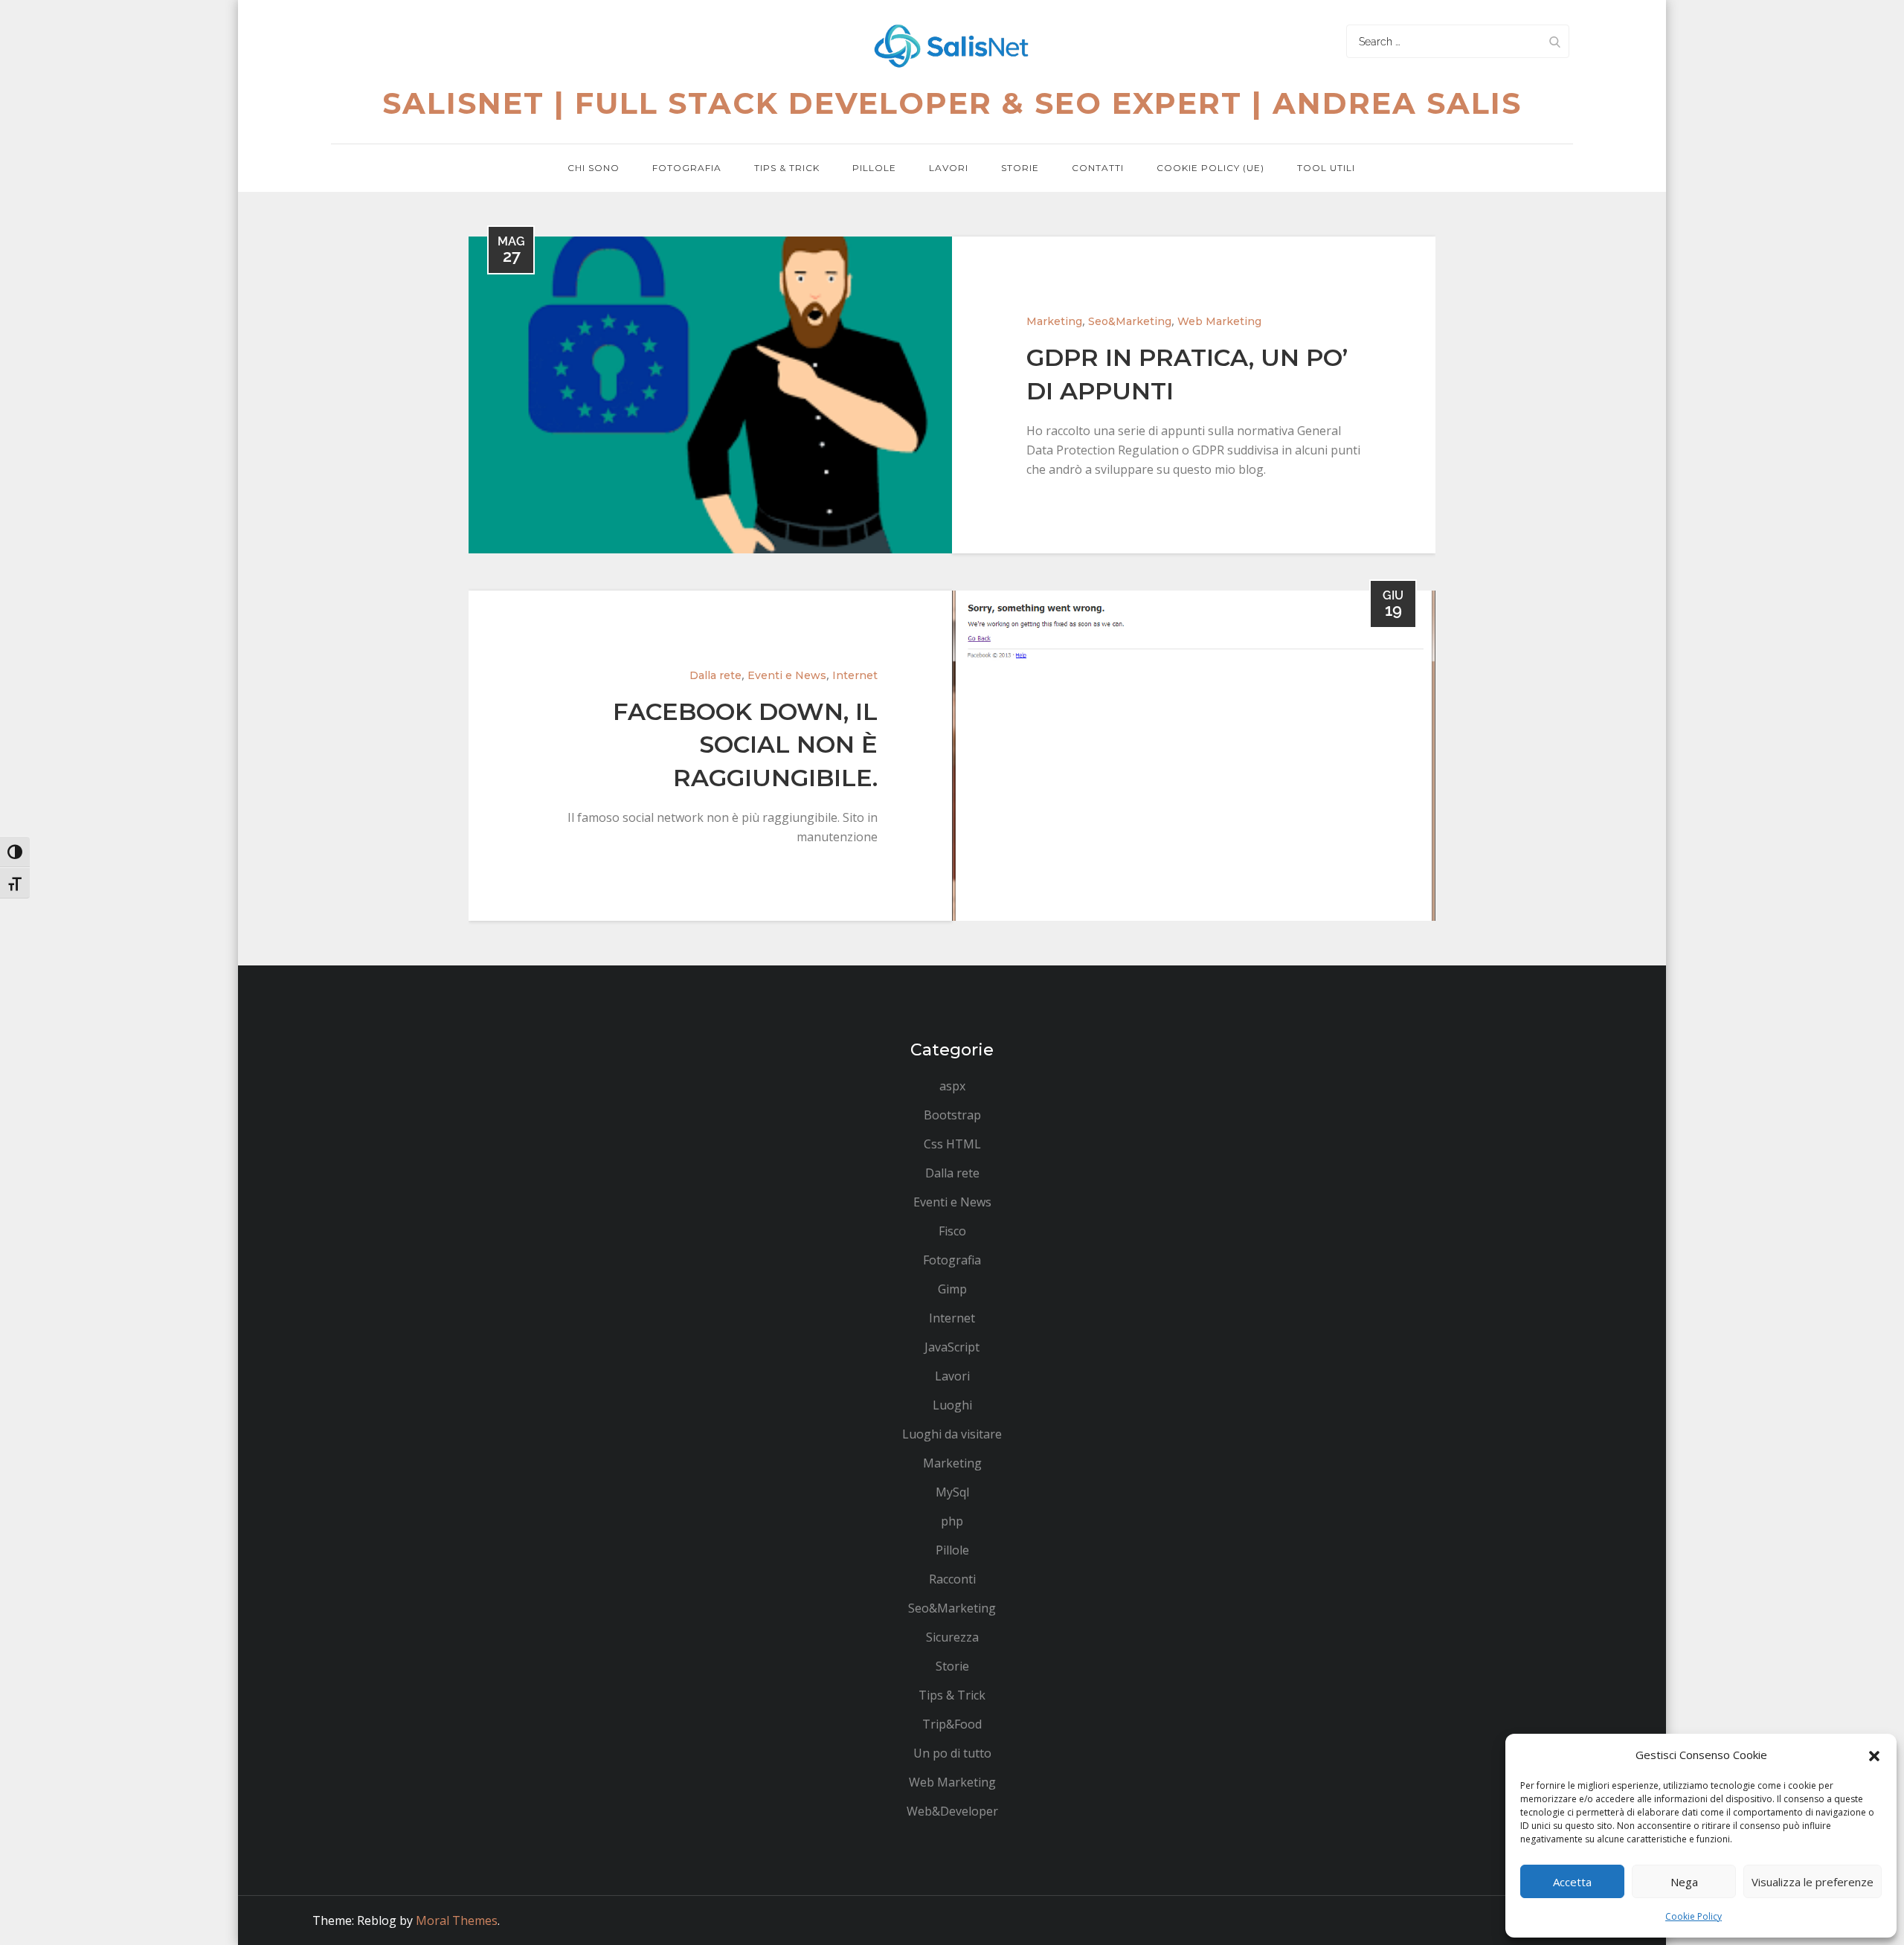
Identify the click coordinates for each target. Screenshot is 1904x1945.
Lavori (949, 168)
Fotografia (687, 168)
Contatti (1098, 168)
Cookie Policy (1694, 1916)
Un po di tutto (952, 1753)
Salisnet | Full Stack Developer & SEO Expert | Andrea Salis (952, 103)
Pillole (874, 168)
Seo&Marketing (1130, 321)
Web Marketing (1219, 321)
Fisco (952, 1231)
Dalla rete (715, 675)
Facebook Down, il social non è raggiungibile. (745, 745)
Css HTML (952, 1144)
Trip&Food (952, 1724)
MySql (952, 1492)
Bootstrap (952, 1115)
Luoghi (952, 1405)
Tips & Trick (787, 168)
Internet (855, 675)
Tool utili (1326, 168)
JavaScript (952, 1347)
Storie (1020, 168)
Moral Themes (457, 1920)
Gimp (952, 1289)
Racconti (952, 1579)
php (952, 1521)
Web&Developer (952, 1811)
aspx (952, 1086)
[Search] (1554, 41)
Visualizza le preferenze (1813, 1882)
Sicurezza (952, 1637)
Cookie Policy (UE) (1210, 168)
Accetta (1572, 1882)
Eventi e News (787, 675)
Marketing (1054, 321)
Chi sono (594, 168)
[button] (1874, 1755)
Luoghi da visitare (952, 1434)
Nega (1684, 1882)
